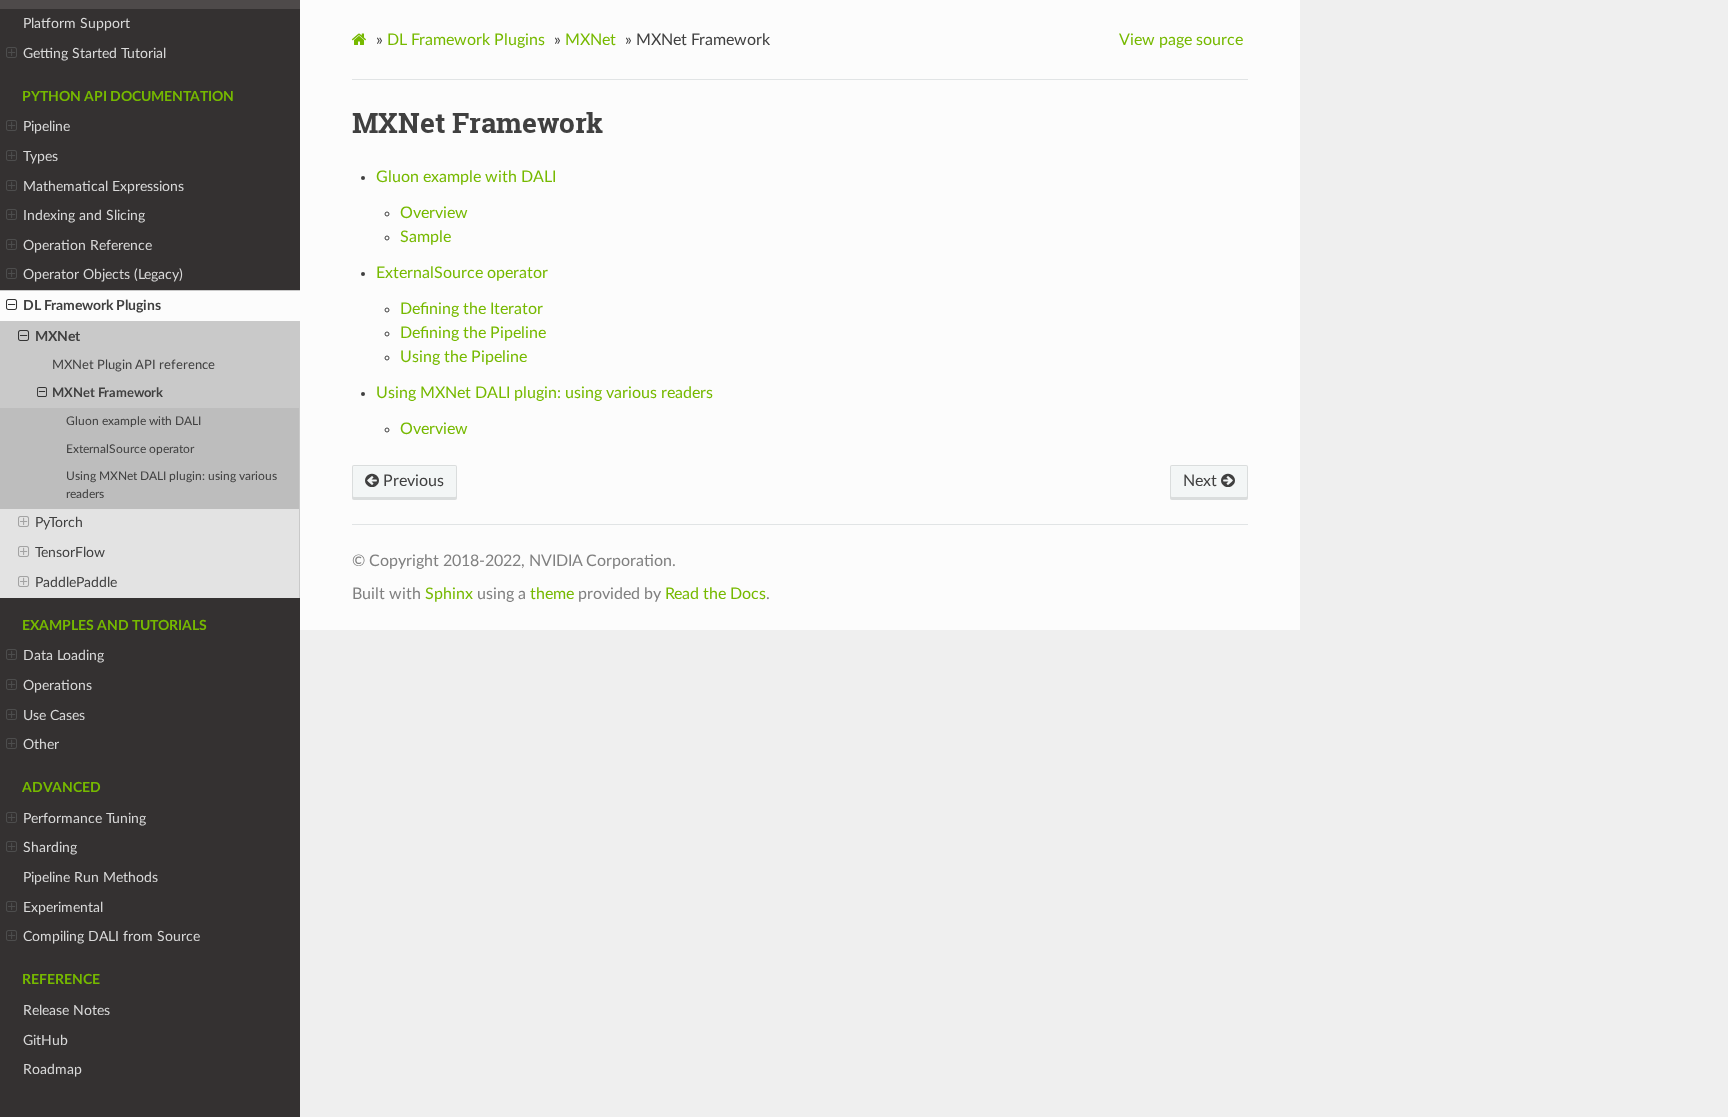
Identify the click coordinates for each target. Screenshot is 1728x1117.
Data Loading (63, 655)
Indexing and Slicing (84, 215)
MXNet (57, 336)
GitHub (45, 1040)
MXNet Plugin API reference (133, 365)
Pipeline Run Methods (90, 877)
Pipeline (46, 126)
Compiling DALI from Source (111, 936)
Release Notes (66, 1010)
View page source (1181, 40)
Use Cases (54, 715)
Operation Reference (87, 245)
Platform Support (76, 23)
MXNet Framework (107, 393)
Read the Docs (715, 594)
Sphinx (449, 594)
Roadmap (52, 1069)
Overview (434, 213)
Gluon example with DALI (133, 421)
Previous (411, 481)
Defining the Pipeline (473, 333)
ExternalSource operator (130, 449)
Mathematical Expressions (103, 186)
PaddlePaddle (76, 582)
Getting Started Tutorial (94, 53)
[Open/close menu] (11, 54)
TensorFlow (70, 552)
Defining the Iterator (471, 309)
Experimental (63, 907)
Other (41, 744)
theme (552, 594)
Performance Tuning (84, 818)
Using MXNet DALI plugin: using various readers (171, 485)
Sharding (50, 847)
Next (1202, 481)
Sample (425, 237)
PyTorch (59, 522)
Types (40, 156)
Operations (57, 685)
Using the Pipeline (463, 357)
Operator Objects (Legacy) (103, 274)
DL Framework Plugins (92, 305)
